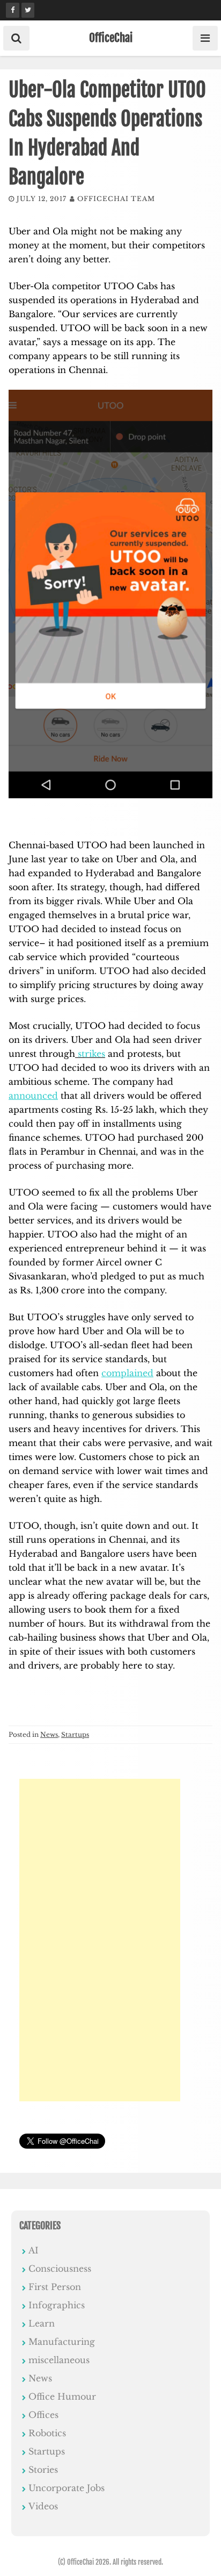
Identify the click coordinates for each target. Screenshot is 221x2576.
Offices (43, 2415)
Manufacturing (62, 2342)
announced (33, 1096)
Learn (42, 2323)
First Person (55, 2287)
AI (34, 2250)
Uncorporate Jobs (67, 2488)
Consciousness (60, 2269)
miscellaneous (59, 2360)
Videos (43, 2506)
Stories (43, 2470)
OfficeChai (111, 38)
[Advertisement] (100, 1940)
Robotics (47, 2433)
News (49, 1734)
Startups (75, 1734)
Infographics (57, 2305)
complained (127, 1373)
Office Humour (62, 2396)
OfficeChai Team (116, 199)
